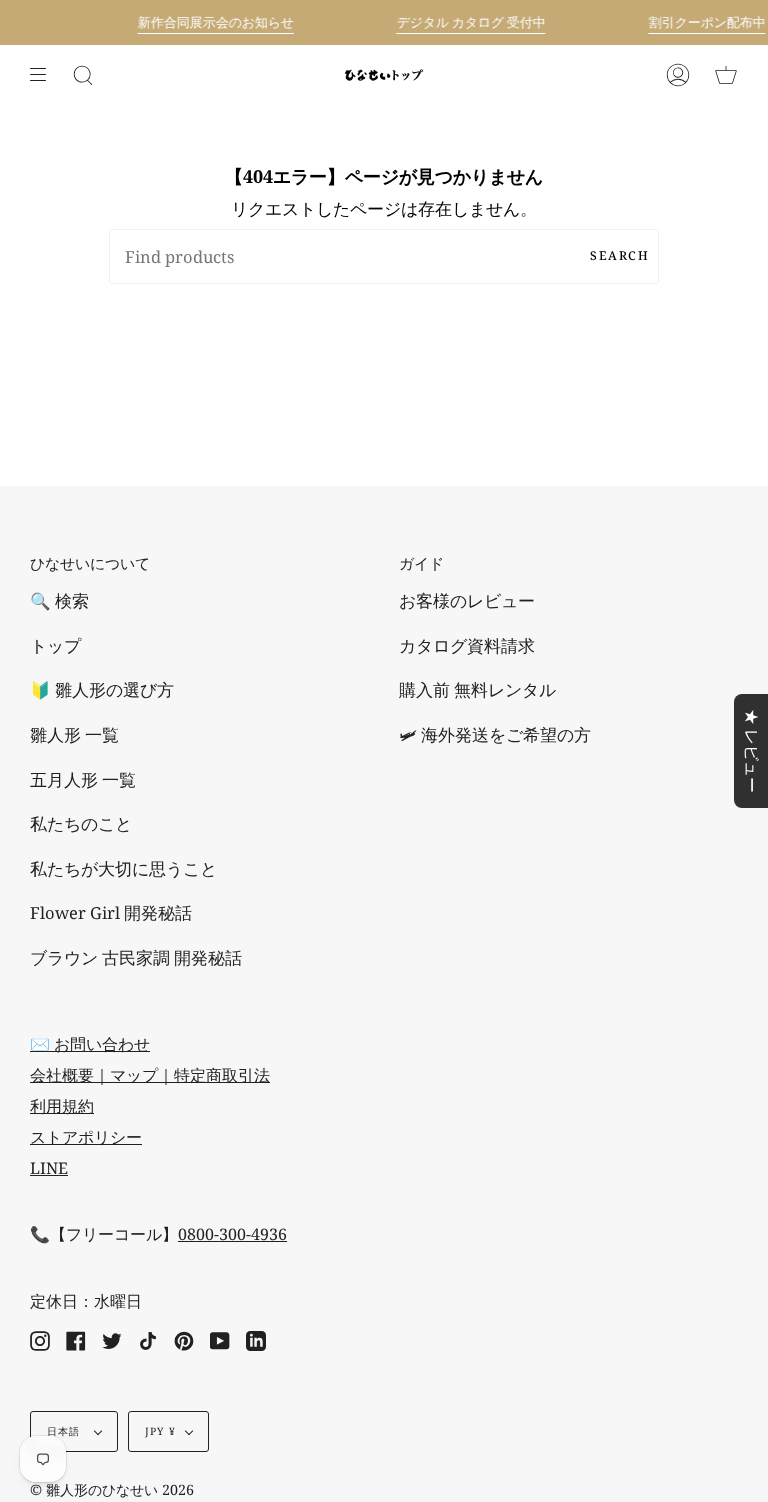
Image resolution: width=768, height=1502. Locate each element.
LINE (49, 1168)
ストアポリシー (86, 1137)
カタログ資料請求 (467, 645)
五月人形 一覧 (83, 779)
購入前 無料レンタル (477, 689)
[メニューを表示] (45, 75)
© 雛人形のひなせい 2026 (112, 1489)
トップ (55, 645)
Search (619, 255)
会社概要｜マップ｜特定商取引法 (150, 1075)
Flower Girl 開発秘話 (111, 912)
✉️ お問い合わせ (90, 1044)
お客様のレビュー (467, 600)
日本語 (66, 1431)
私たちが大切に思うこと (123, 868)
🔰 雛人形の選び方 (102, 689)
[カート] (726, 75)
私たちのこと (81, 823)
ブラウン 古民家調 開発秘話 (136, 957)
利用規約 (62, 1106)
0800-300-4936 (232, 1234)
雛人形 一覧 (74, 734)
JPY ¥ (160, 1431)
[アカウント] (678, 75)
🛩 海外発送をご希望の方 (495, 734)
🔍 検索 (59, 600)
